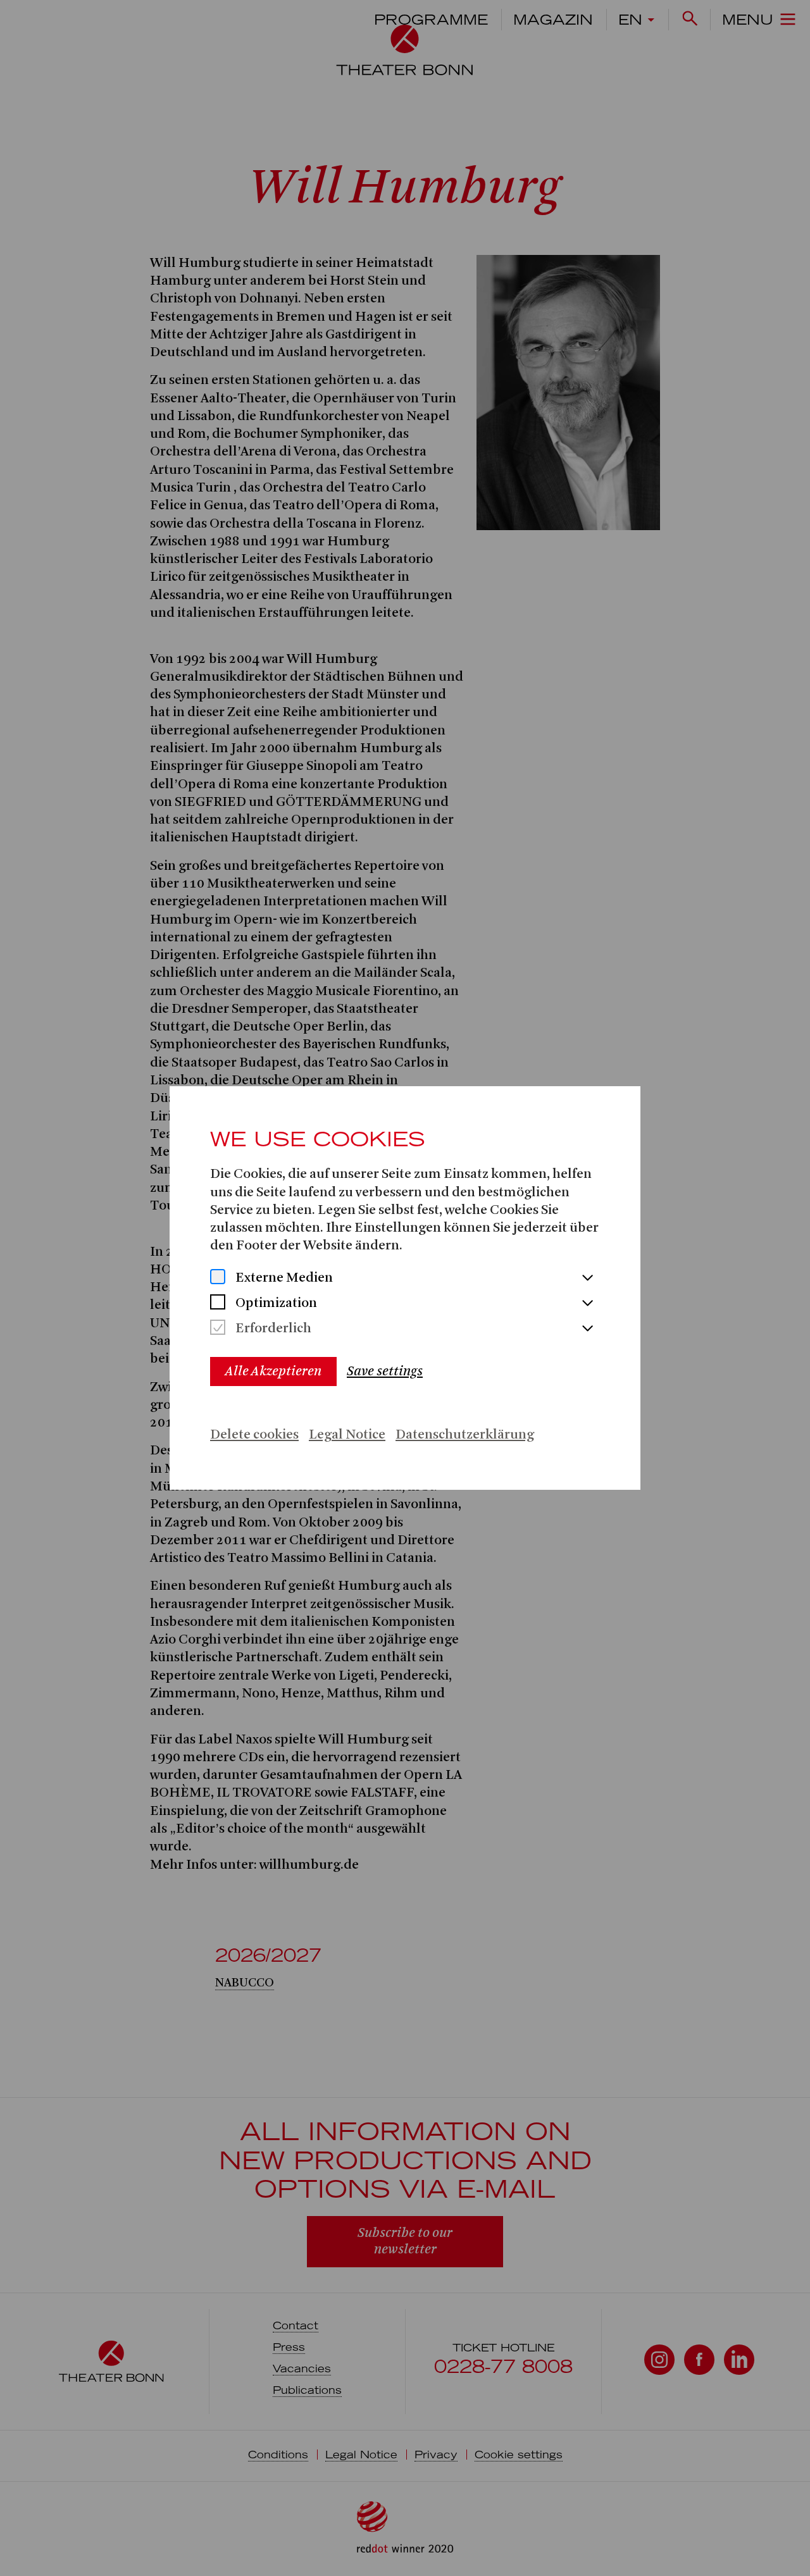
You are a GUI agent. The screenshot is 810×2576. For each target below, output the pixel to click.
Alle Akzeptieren (273, 1371)
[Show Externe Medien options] (587, 1279)
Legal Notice (347, 1435)
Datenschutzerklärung (465, 1435)
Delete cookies (254, 1435)
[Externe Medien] (218, 1278)
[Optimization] (218, 1303)
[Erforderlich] (218, 1329)
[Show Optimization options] (587, 1304)
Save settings (385, 1371)
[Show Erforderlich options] (587, 1329)
